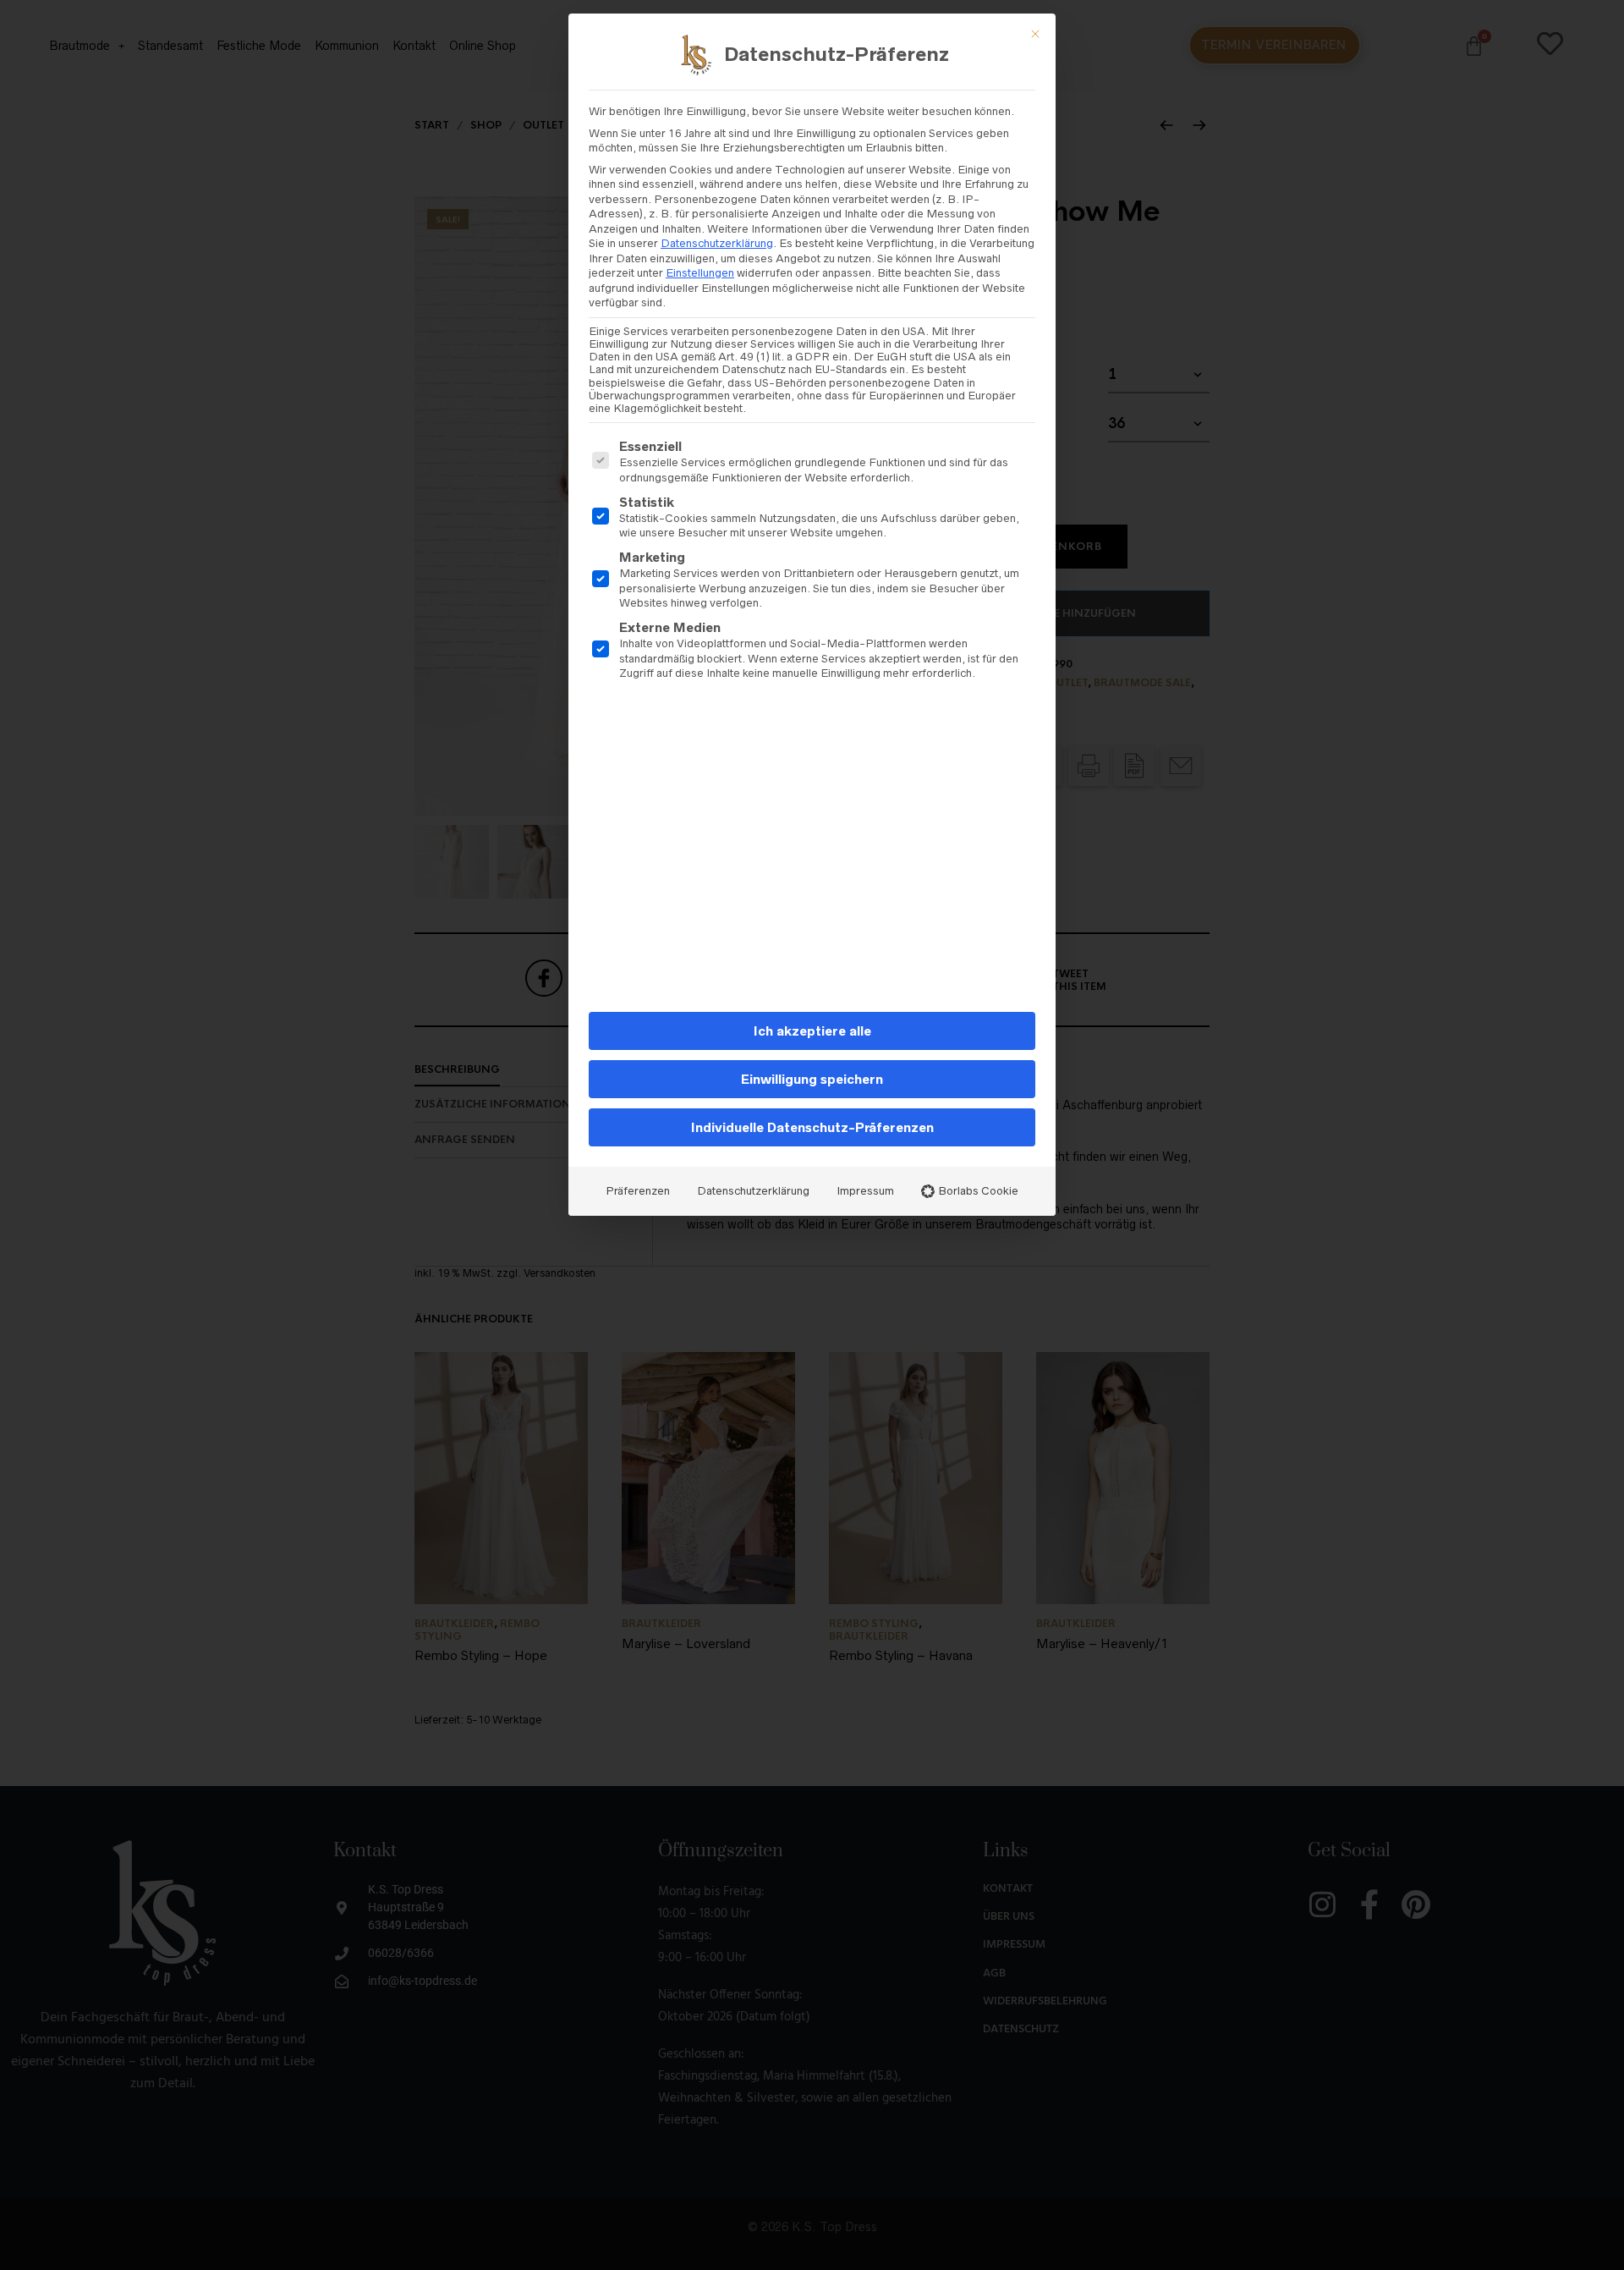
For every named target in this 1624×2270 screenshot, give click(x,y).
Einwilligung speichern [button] (812, 1079)
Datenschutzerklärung (717, 243)
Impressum (865, 1191)
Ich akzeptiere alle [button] (812, 1031)
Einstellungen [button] (700, 273)
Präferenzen (638, 1191)
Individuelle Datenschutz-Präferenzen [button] (812, 1127)
